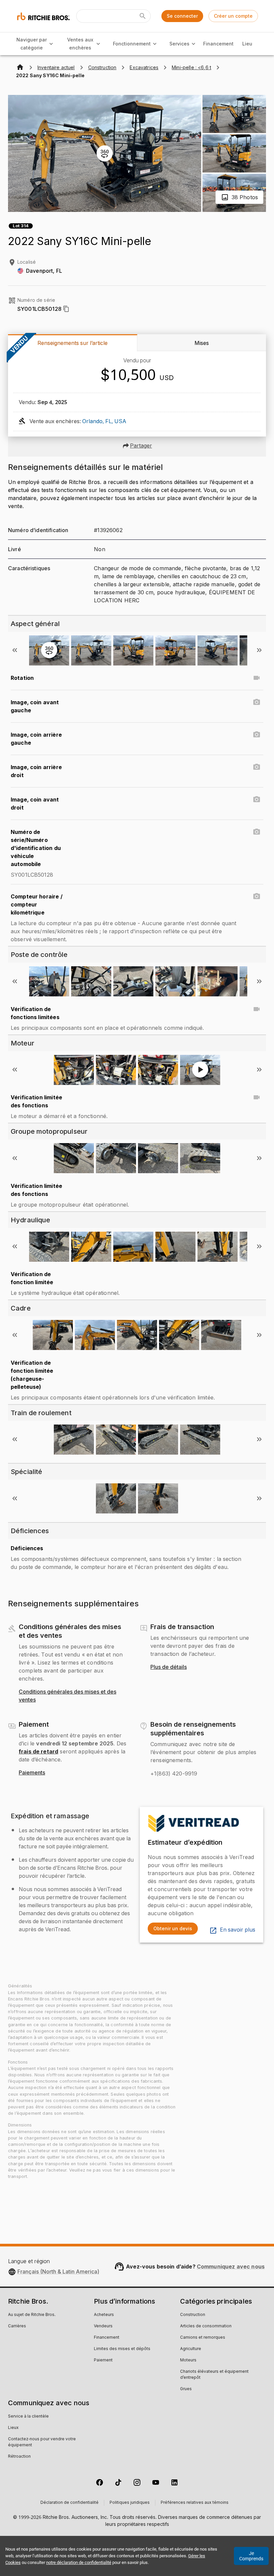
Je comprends (251, 2556)
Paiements (32, 1773)
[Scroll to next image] (259, 650)
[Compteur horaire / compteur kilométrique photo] (257, 896)
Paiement (103, 2360)
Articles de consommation (206, 2326)
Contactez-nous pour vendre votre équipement (42, 2442)
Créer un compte (233, 16)
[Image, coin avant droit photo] (257, 800)
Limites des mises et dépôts (122, 2349)
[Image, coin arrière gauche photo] (257, 735)
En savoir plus (238, 1930)
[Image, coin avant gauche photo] (257, 702)
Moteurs (188, 2360)
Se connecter (182, 16)
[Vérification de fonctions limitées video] (257, 1009)
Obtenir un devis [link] (173, 1928)
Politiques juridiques (130, 2503)
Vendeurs (103, 2326)
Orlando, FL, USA (104, 421)
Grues (186, 2389)
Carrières (17, 2326)
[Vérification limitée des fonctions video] (257, 1097)
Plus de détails (169, 1667)
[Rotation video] (257, 678)
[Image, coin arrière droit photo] (257, 767)
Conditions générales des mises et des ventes (67, 1696)
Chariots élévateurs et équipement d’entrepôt (214, 2375)
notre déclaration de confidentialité (79, 2562)
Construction (193, 2315)
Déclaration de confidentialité (70, 2503)
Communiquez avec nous (231, 2266)
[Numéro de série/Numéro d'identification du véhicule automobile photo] (257, 832)
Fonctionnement (132, 44)
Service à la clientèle (28, 2417)
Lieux (13, 2428)
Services (179, 44)
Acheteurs (104, 2315)
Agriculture (191, 2349)
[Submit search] (143, 16)
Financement (218, 44)
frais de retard (38, 1751)
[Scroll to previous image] (15, 650)
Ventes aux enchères (80, 44)
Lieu (247, 44)
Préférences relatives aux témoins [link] (195, 2503)
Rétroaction (19, 2457)
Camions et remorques (203, 2338)
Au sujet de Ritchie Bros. (32, 2315)
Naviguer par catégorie (32, 44)
